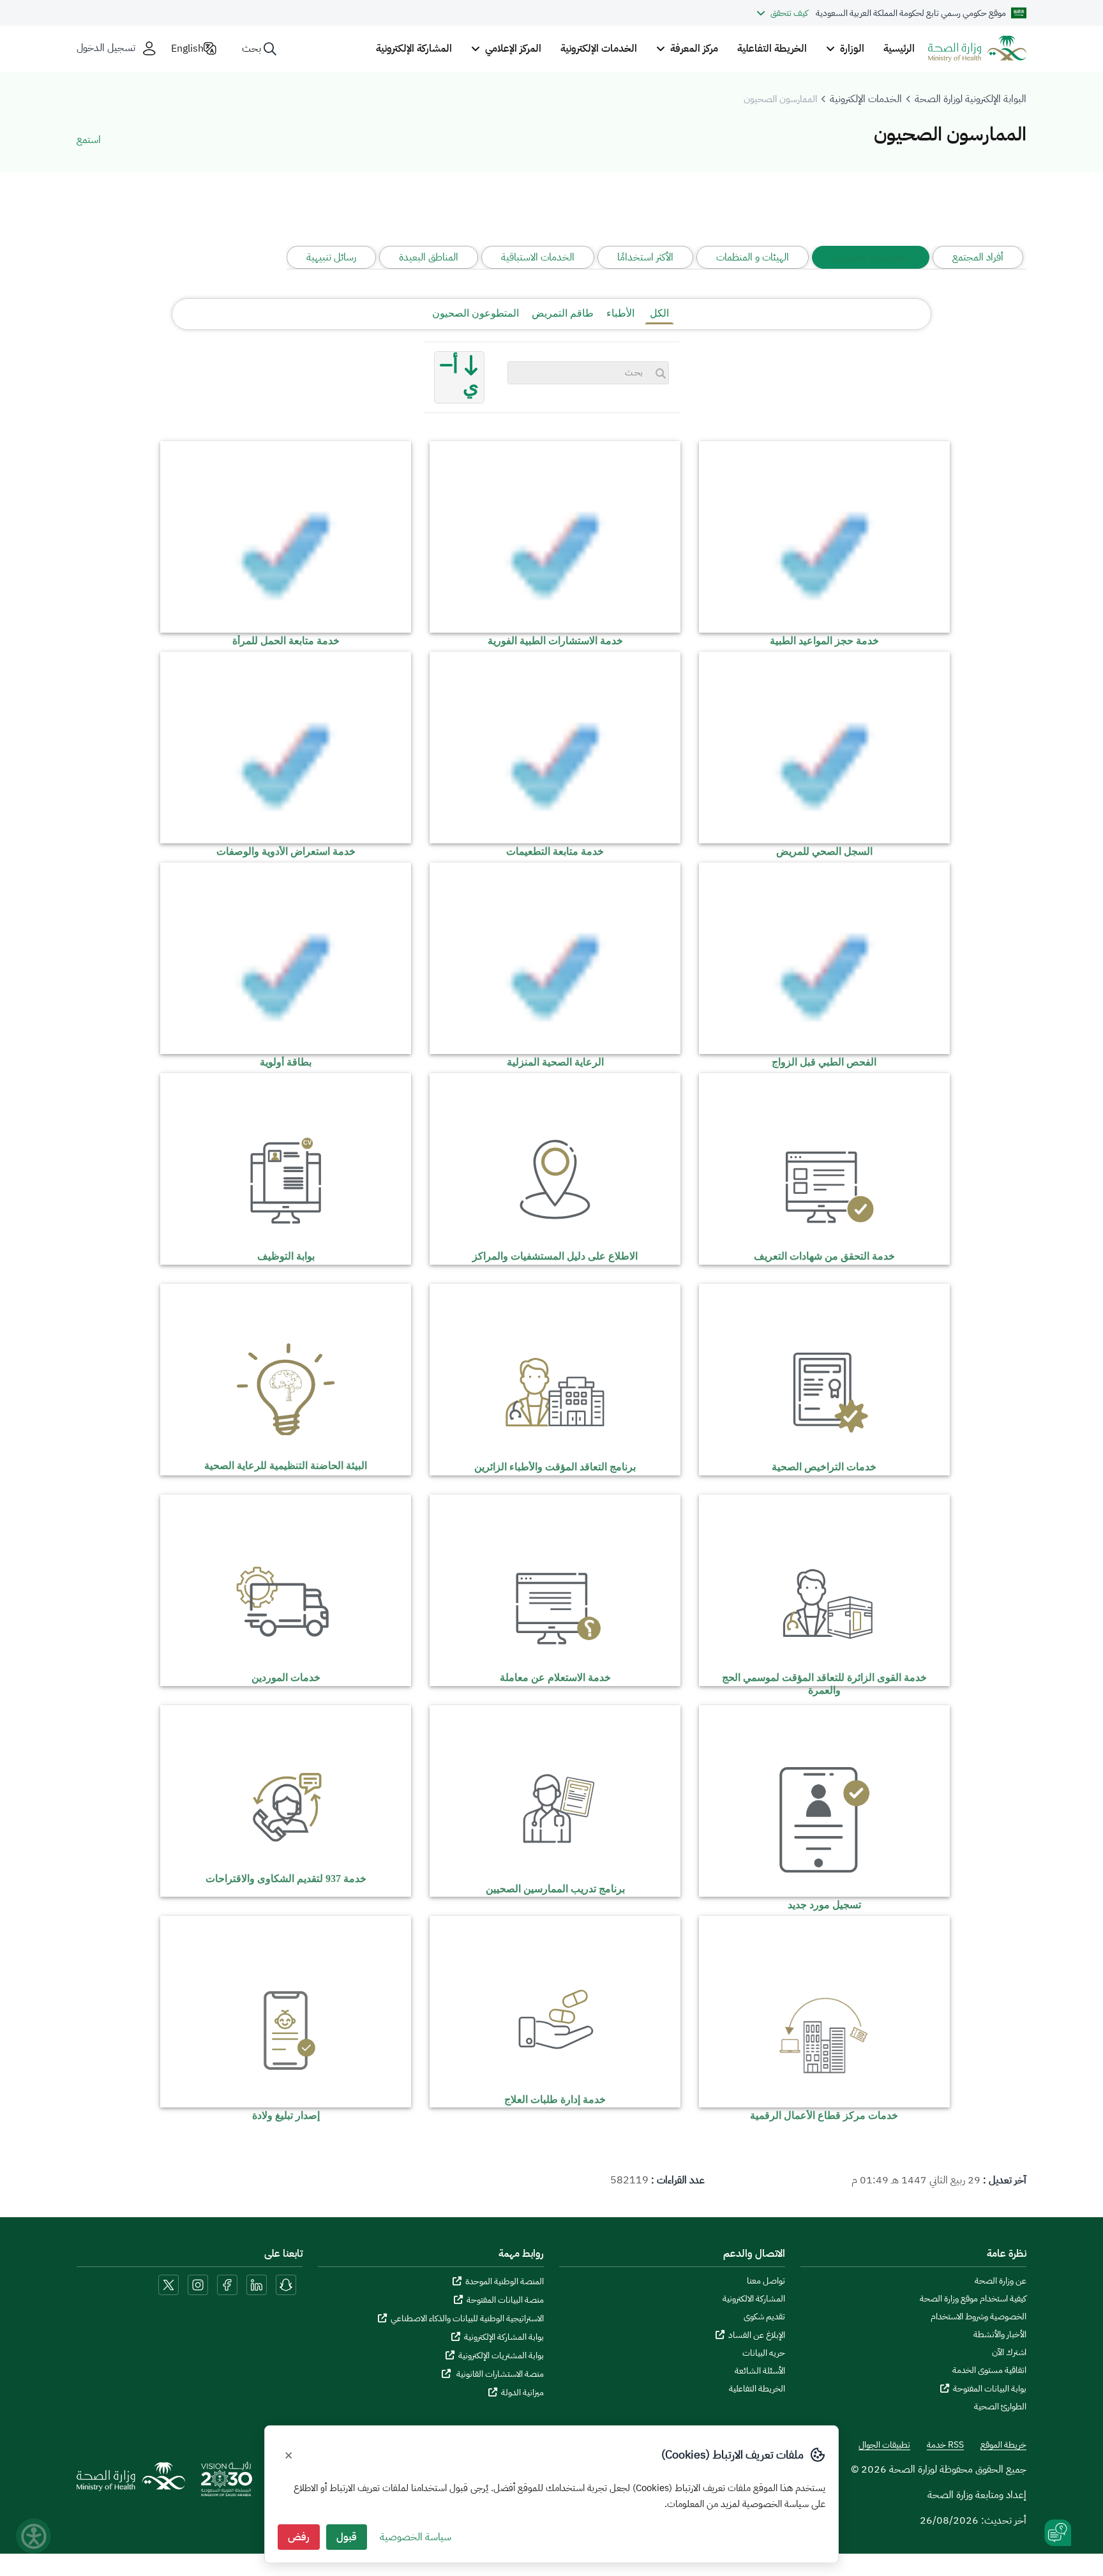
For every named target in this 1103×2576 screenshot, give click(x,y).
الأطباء (620, 313)
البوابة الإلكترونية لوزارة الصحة (971, 99)
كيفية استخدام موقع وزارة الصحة (973, 2299)
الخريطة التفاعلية (772, 49)
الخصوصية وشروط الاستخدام (979, 2317)
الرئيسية (899, 49)
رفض (299, 2537)
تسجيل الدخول (106, 48)
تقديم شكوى (764, 2317)
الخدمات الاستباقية (538, 257)
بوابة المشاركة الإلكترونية (504, 2337)
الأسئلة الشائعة (760, 2371)
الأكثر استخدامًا (645, 257)
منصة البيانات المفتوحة (505, 2300)
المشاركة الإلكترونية (414, 49)
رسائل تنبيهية (331, 257)
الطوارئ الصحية (1000, 2407)
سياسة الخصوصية (416, 2537)
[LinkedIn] (257, 2285)
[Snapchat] (286, 2285)
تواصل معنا (766, 2281)
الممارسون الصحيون (871, 257)
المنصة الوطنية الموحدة (505, 2281)
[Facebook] (227, 2285)
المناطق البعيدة (429, 257)
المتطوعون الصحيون (476, 313)
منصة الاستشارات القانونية (499, 2374)
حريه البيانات (764, 2353)
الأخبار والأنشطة (1000, 2335)
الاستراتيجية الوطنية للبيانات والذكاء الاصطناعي (467, 2318)
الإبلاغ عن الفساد (757, 2335)
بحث (251, 49)
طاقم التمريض (563, 313)
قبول (347, 2537)
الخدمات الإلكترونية (599, 49)
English (187, 49)
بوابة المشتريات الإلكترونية (501, 2355)
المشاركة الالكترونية (754, 2299)
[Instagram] (198, 2285)
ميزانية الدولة (522, 2392)
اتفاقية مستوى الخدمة (989, 2370)
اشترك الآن (1009, 2353)
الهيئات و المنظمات (753, 257)
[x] (169, 2285)
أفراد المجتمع (978, 257)
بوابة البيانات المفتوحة (990, 2389)
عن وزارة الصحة (1001, 2281)
